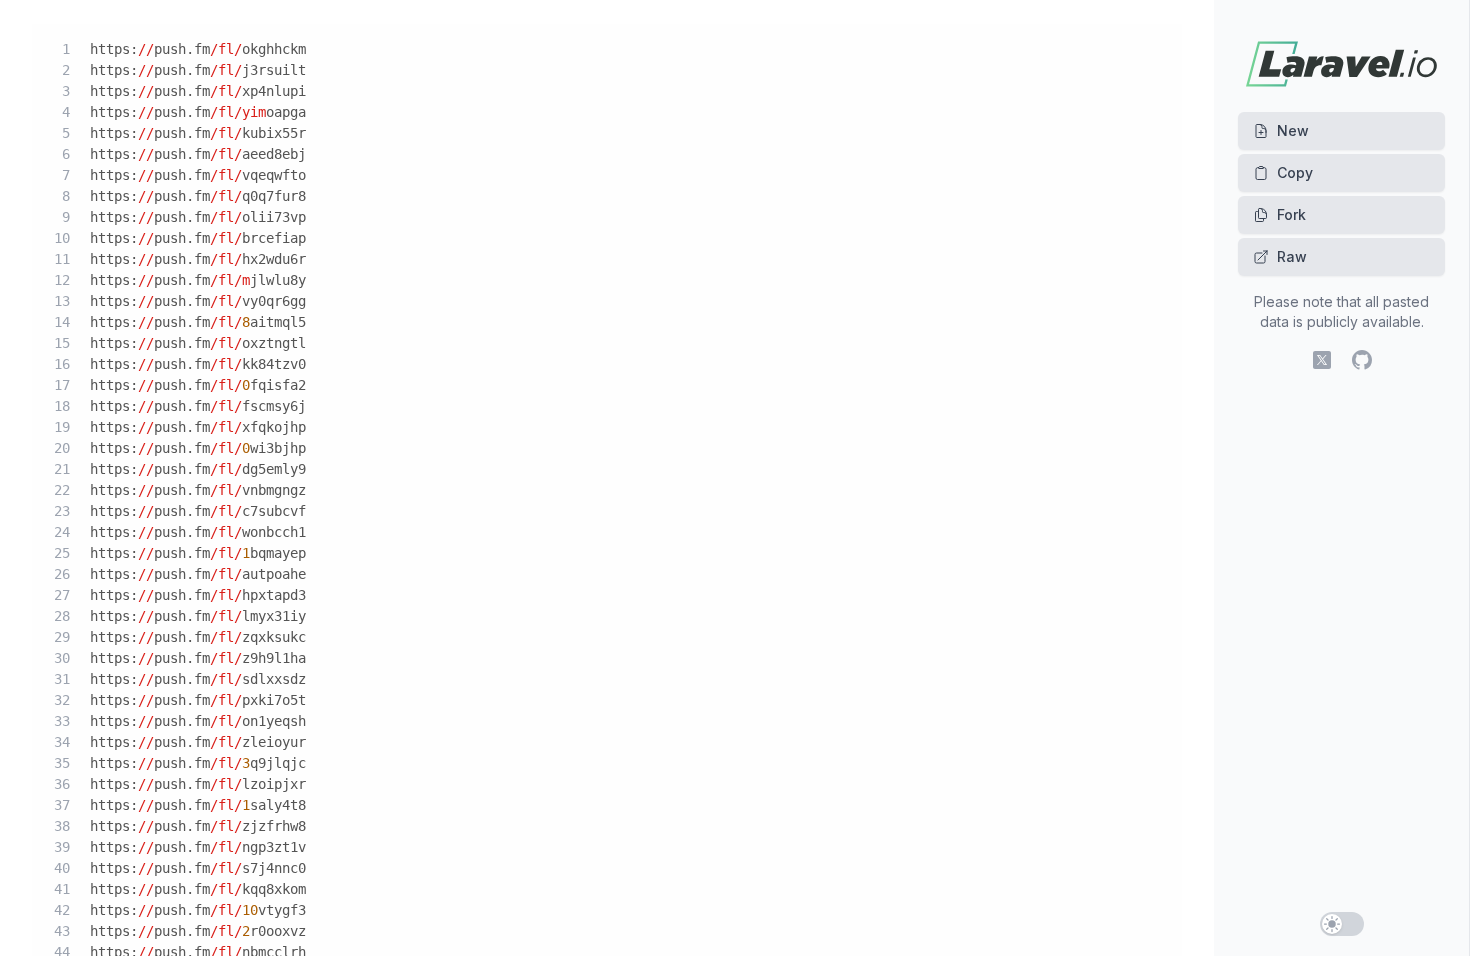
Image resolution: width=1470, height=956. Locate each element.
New (1293, 130)
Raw (1292, 256)
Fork (1291, 214)
